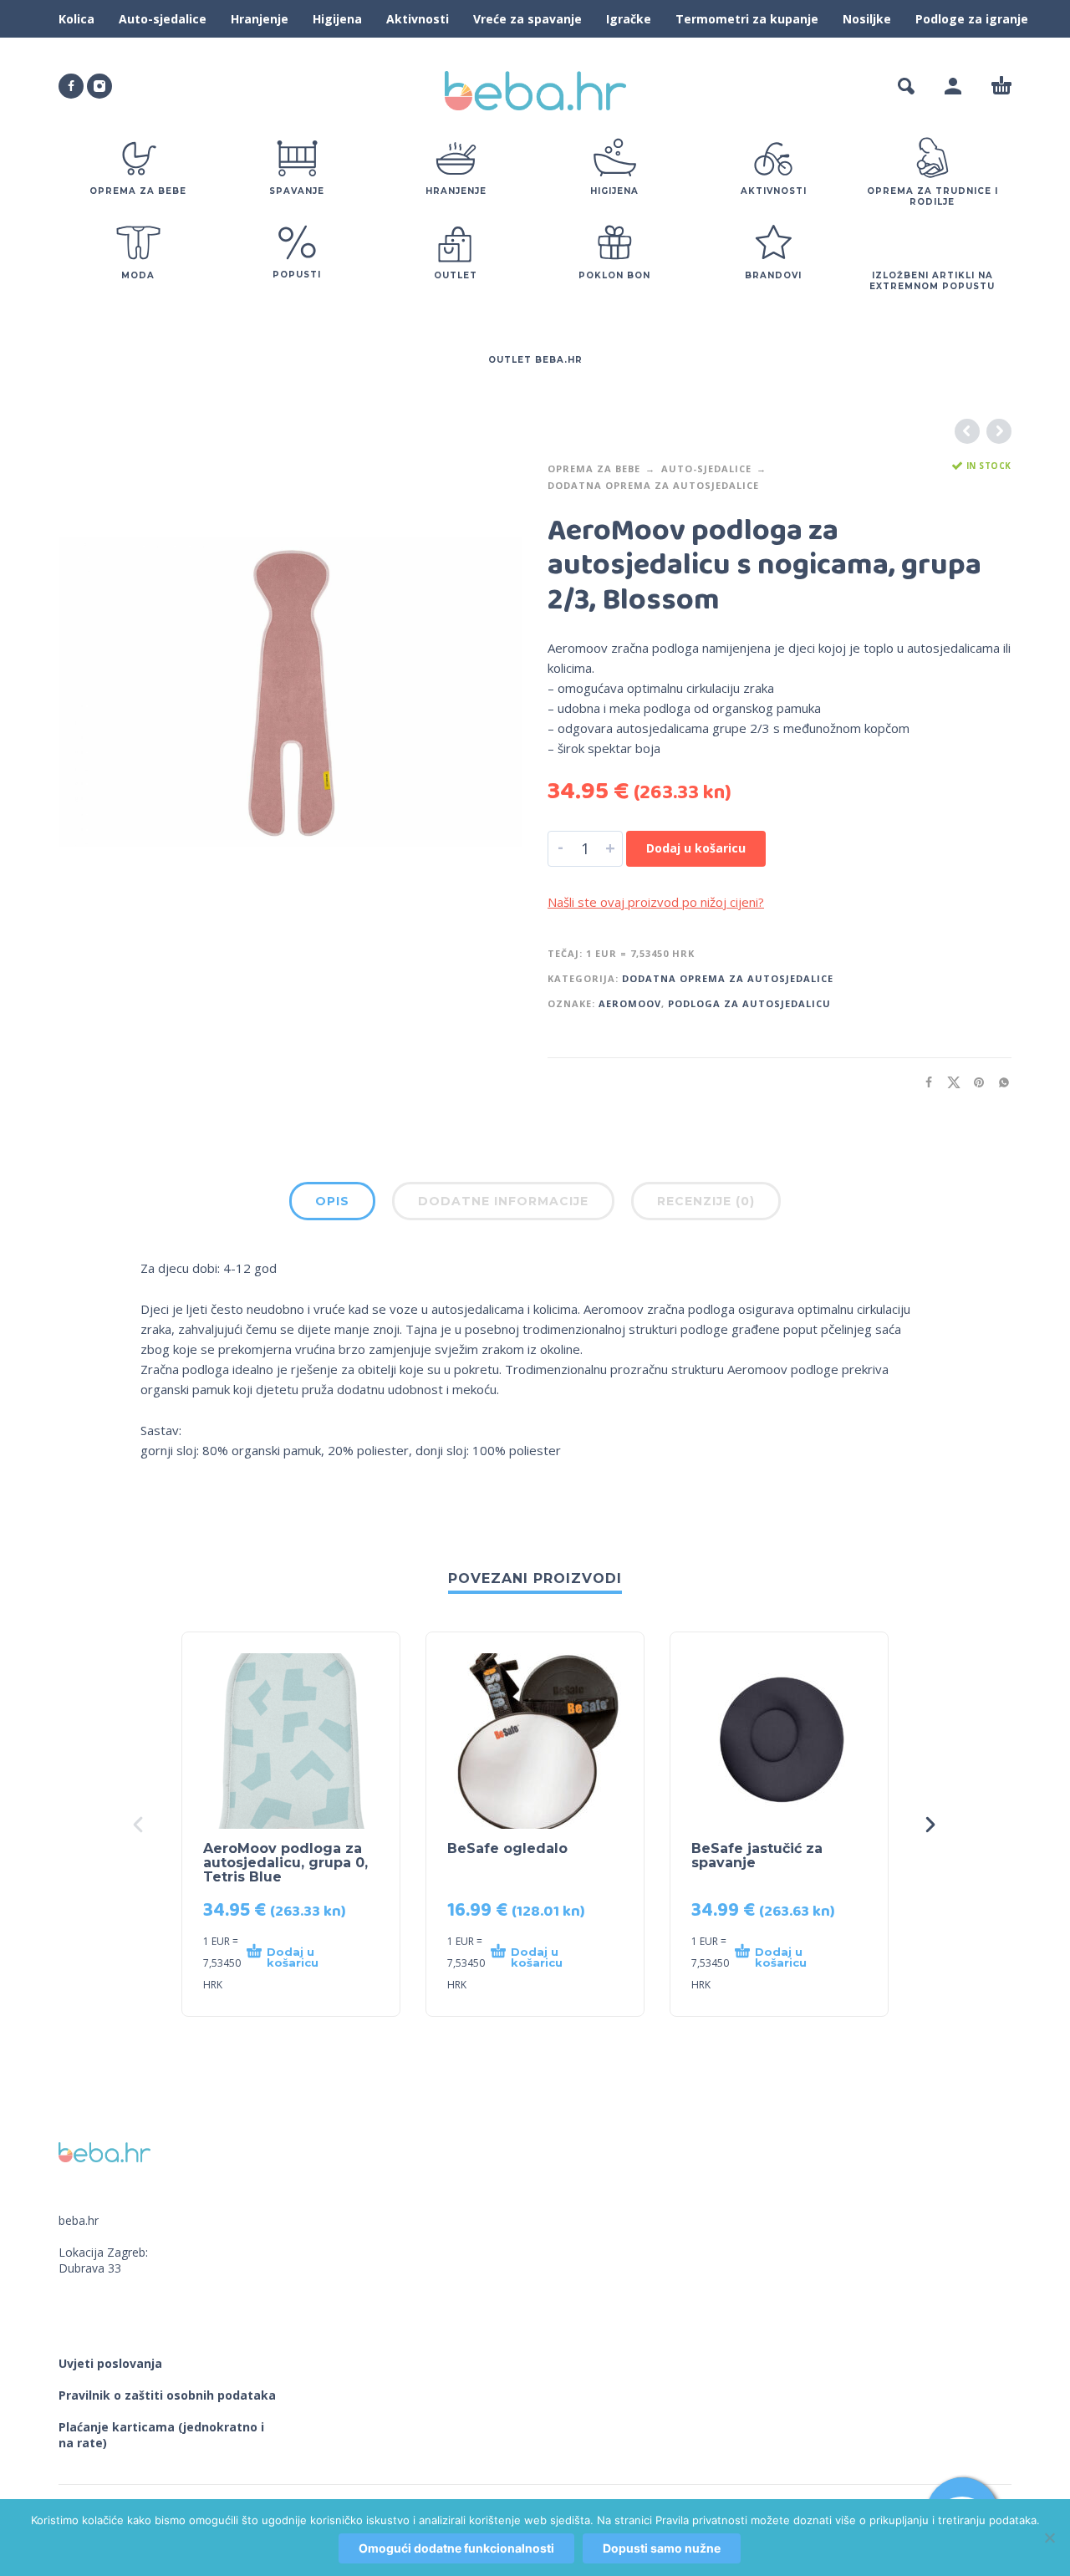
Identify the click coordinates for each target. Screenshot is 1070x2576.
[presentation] (140, 1825)
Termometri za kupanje (747, 19)
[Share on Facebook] (924, 1082)
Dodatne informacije (503, 1201)
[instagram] (99, 86)
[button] (906, 86)
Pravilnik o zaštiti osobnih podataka (167, 2395)
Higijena (337, 19)
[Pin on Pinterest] (974, 1082)
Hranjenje (260, 19)
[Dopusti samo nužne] (1049, 2538)
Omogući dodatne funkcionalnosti (456, 2548)
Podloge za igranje (972, 19)
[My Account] (953, 86)
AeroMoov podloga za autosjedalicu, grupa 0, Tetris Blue (285, 1863)
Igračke (629, 19)
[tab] (332, 1204)
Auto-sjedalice (163, 19)
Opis (332, 1201)
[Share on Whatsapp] (999, 1082)
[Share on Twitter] (949, 1082)
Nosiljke (867, 19)
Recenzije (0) (706, 1201)
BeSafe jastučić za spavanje (757, 1856)
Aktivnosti (418, 19)
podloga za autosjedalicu (749, 1003)
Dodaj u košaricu (696, 848)
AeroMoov (630, 1003)
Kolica (76, 19)
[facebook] (71, 86)
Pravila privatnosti (701, 2520)
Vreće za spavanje (527, 19)
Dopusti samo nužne (662, 2548)
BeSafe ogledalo (507, 1848)
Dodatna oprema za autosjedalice (653, 485)
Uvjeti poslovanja (110, 2363)
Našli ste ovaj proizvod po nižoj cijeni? (656, 902)
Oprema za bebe (594, 468)
